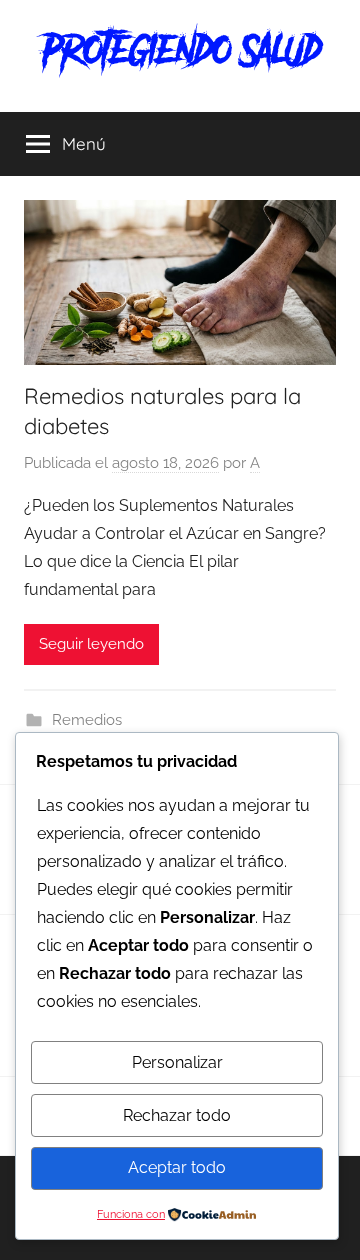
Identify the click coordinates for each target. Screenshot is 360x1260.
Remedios (87, 720)
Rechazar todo (177, 1115)
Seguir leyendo (91, 644)
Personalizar (177, 1062)
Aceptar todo (177, 1167)
